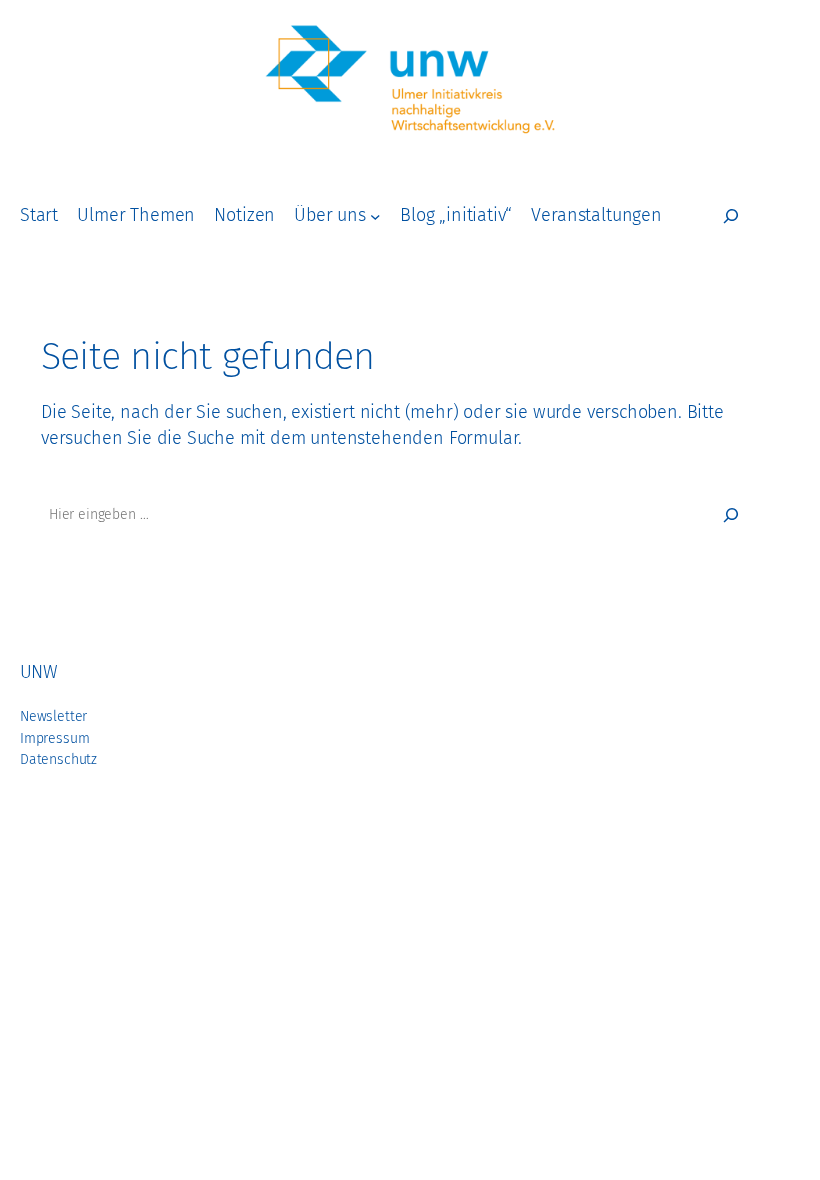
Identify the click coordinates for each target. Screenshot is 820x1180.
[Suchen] (731, 515)
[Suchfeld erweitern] (731, 216)
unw (38, 672)
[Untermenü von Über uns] (375, 216)
